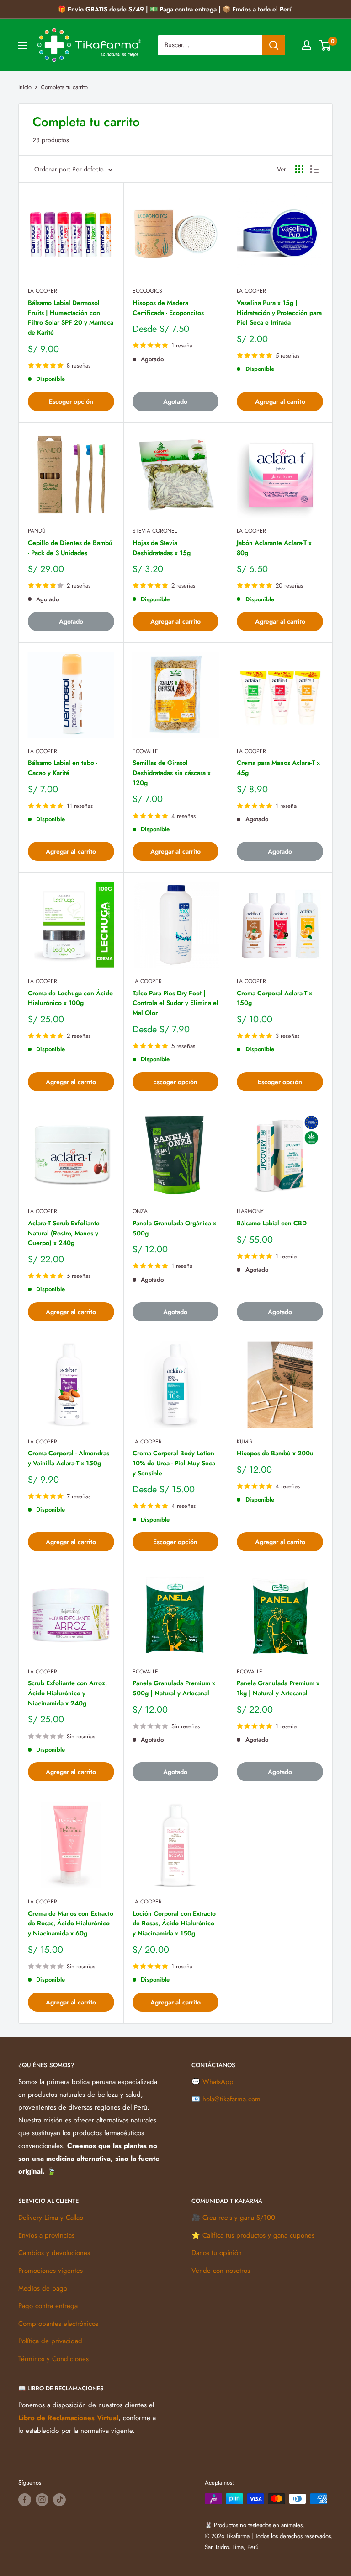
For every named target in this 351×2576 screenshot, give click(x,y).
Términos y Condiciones (53, 2359)
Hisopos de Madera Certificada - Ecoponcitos (168, 308)
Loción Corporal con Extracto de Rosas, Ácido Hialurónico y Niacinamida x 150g (174, 1923)
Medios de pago (43, 2288)
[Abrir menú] (23, 45)
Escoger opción (71, 401)
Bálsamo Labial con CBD (272, 1223)
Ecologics (147, 291)
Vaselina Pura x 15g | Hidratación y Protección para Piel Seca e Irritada (279, 313)
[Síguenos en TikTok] (59, 2500)
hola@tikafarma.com (231, 2099)
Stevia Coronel (155, 531)
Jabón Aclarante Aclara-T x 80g (274, 548)
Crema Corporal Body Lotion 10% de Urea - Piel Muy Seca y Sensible (174, 1463)
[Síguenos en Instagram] (42, 2500)
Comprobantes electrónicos (58, 2324)
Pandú (37, 531)
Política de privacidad (50, 2341)
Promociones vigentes (51, 2271)
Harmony (250, 1211)
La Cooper (43, 291)
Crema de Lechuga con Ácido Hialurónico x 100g (70, 998)
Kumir (245, 1442)
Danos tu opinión (217, 2253)
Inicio (25, 87)
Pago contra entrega (48, 2306)
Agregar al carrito (280, 401)
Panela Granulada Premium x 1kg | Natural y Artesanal (278, 1688)
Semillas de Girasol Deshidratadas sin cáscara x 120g (172, 772)
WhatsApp (218, 2082)
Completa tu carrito (64, 87)
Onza (140, 1211)
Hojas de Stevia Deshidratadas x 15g (162, 548)
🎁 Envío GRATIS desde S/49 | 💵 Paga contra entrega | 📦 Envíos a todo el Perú (175, 9)
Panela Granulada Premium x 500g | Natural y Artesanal (174, 1688)
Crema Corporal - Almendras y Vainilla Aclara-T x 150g (69, 1458)
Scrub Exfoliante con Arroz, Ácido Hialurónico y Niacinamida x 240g (67, 1693)
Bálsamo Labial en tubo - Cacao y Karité (63, 768)
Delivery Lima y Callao (51, 2218)
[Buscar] (274, 45)
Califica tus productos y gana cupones (258, 2235)
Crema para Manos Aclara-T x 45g (278, 768)
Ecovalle (145, 751)
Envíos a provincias (46, 2235)
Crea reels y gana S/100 (239, 2218)
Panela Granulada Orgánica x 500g (174, 1228)
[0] (325, 45)
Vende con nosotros (221, 2271)
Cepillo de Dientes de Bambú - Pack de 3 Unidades (70, 548)
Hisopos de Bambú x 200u (275, 1453)
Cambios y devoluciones (54, 2253)
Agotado (175, 401)
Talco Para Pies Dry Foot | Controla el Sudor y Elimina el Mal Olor (175, 1003)
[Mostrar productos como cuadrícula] (299, 169)
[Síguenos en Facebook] (25, 2500)
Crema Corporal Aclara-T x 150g (274, 998)
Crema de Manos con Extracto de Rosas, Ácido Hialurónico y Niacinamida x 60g (71, 1923)
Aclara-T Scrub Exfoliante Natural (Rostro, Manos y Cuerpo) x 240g (64, 1233)
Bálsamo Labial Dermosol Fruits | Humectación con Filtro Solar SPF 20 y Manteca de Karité (71, 318)
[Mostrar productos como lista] (314, 169)
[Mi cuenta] (307, 45)
